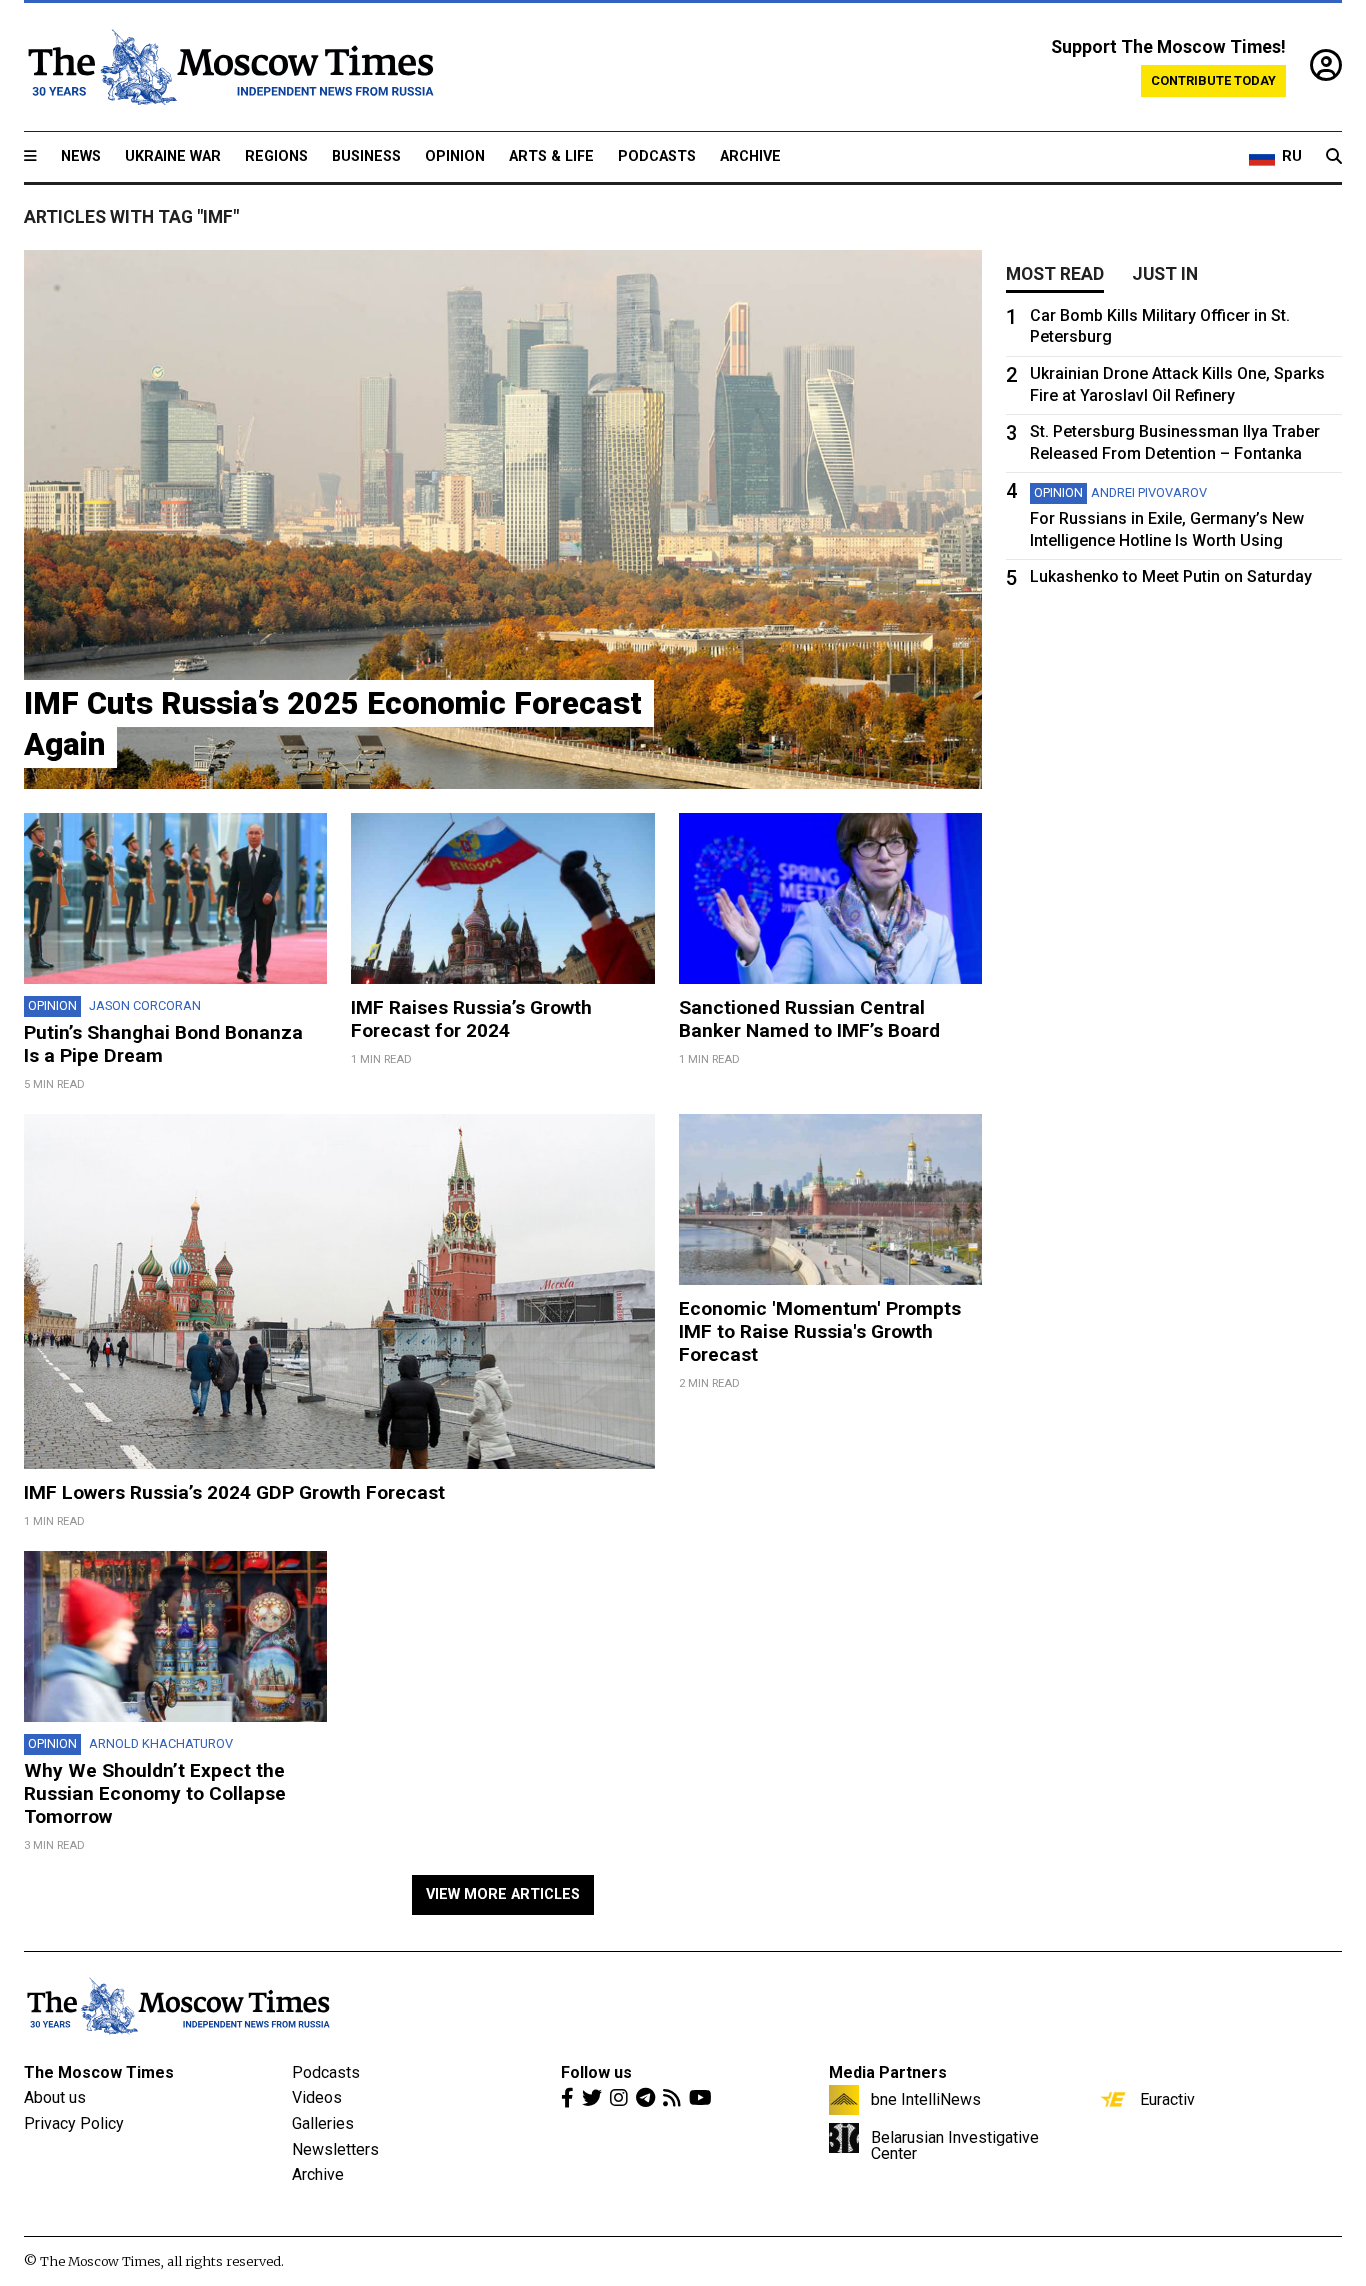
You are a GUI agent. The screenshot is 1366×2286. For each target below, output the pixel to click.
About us (55, 2097)
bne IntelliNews (926, 2099)
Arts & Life (551, 156)
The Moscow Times (99, 2072)
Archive (750, 156)
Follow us (596, 2072)
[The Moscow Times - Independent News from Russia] (229, 67)
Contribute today (1213, 80)
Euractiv (1167, 2099)
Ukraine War (173, 156)
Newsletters (335, 2149)
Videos (317, 2097)
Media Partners (888, 2072)
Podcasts (657, 156)
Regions (276, 156)
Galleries (323, 2123)
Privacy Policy (74, 2123)
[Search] (1334, 157)
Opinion (455, 156)
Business (366, 156)
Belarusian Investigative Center (955, 2145)
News (81, 156)
